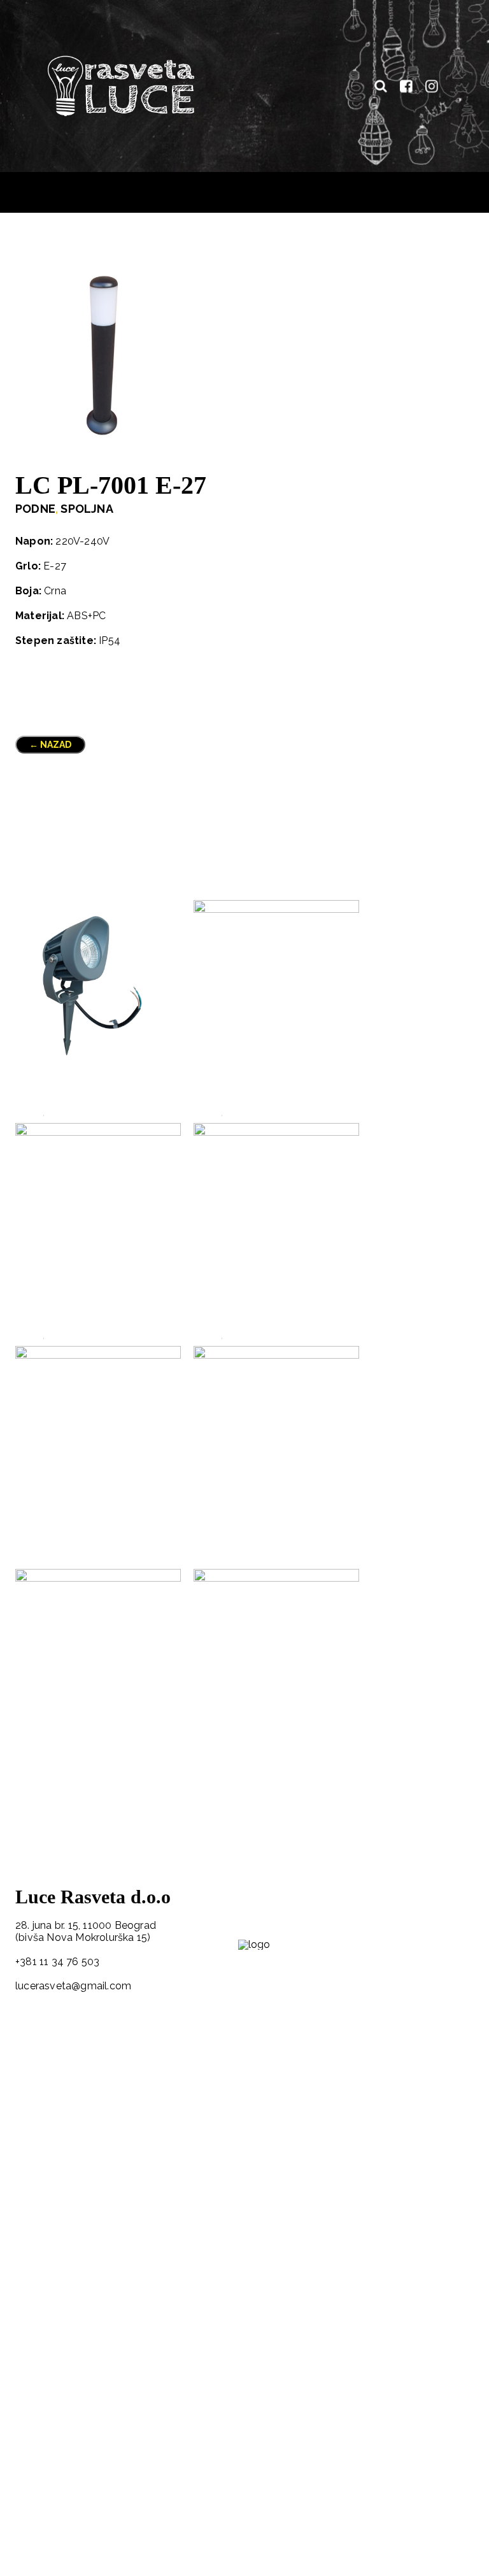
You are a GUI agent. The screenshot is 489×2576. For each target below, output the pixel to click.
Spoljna (87, 509)
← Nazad (50, 745)
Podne (35, 509)
